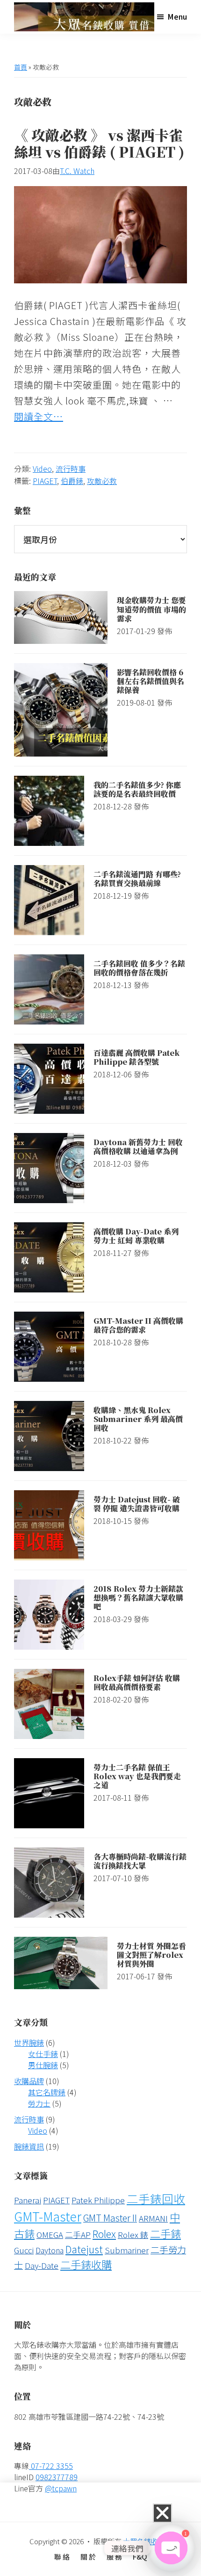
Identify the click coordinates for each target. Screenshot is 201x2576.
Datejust (84, 2249)
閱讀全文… (39, 416)
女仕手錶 (43, 2054)
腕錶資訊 (29, 2146)
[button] (162, 2513)
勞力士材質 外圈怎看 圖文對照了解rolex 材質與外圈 (151, 1955)
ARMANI (153, 2218)
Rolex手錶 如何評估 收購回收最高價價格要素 (137, 1682)
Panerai (28, 2200)
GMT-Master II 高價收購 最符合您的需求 (138, 1325)
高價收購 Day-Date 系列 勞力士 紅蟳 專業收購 (136, 1236)
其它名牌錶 (47, 2092)
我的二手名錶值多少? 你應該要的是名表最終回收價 (137, 789)
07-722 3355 (51, 2466)
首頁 (21, 67)
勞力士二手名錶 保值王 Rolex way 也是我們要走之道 (137, 1776)
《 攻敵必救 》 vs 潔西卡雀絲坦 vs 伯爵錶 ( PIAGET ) (99, 143)
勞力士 (39, 2103)
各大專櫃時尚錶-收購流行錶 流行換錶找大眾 (140, 1861)
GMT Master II (110, 2218)
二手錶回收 (156, 2198)
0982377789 (57, 2477)
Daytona (50, 2250)
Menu (177, 16)
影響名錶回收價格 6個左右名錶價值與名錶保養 (151, 681)
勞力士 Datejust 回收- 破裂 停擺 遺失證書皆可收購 (137, 1504)
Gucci (24, 2250)
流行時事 (71, 469)
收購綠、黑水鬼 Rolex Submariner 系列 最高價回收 (138, 1419)
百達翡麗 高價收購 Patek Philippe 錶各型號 (136, 1057)
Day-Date (42, 2265)
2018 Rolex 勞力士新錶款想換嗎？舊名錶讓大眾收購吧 (138, 1598)
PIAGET (45, 481)
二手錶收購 (86, 2264)
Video (42, 469)
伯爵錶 (72, 481)
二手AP (78, 2234)
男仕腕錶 (43, 2065)
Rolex (104, 2233)
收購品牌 (29, 2081)
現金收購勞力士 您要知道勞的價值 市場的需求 (151, 609)
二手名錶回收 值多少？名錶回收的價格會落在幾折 (139, 968)
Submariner (127, 2250)
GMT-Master (48, 2216)
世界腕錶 (29, 2042)
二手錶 (165, 2233)
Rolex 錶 (133, 2234)
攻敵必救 (102, 481)
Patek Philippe (98, 2200)
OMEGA (50, 2234)
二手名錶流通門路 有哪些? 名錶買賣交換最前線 (137, 879)
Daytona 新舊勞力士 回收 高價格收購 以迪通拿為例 (138, 1147)
